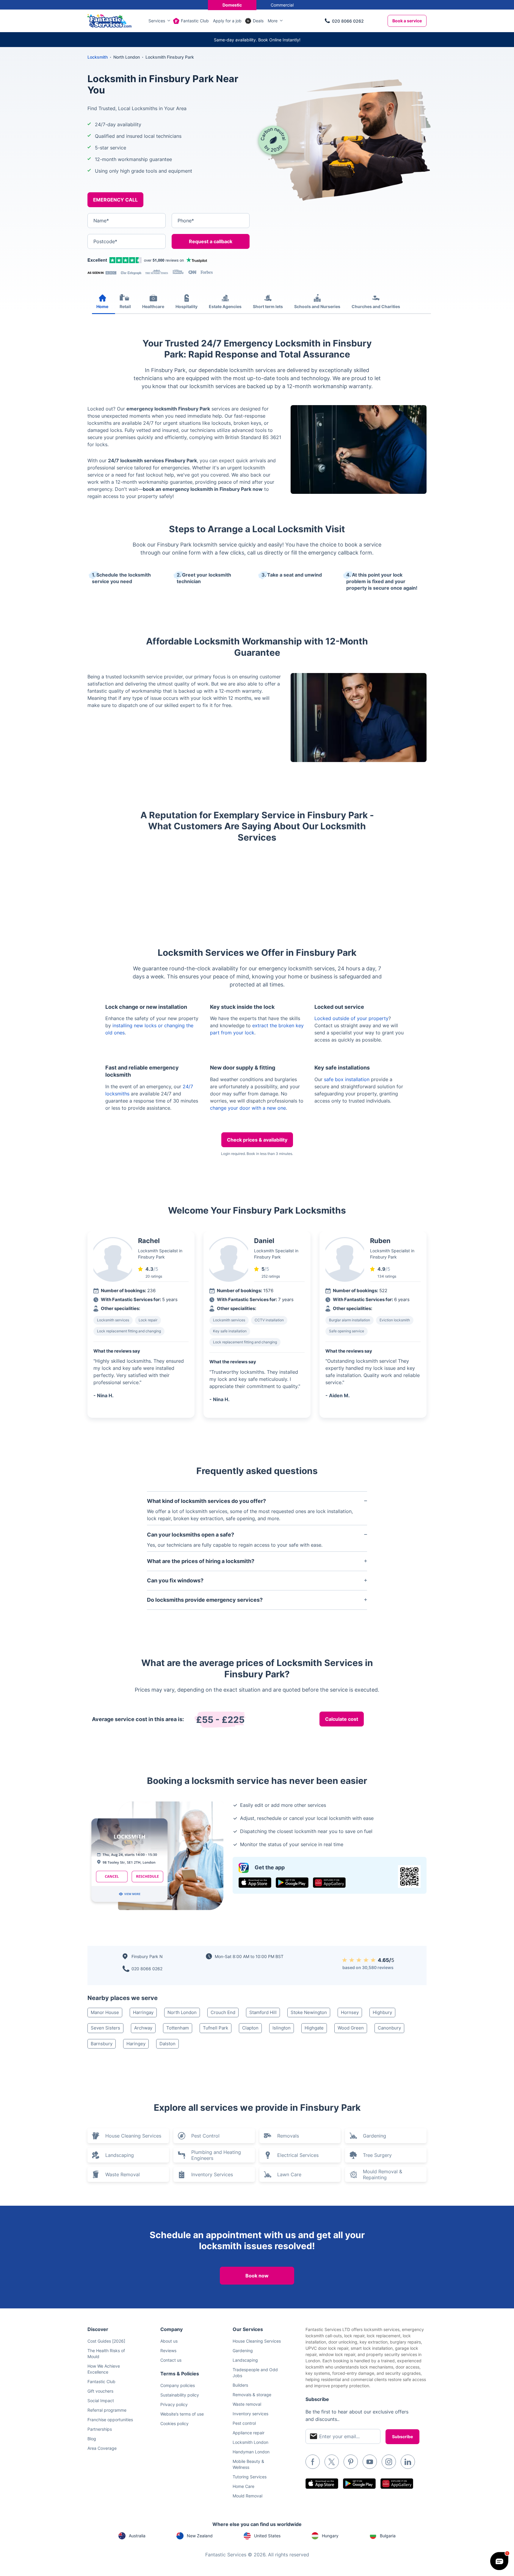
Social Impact (101, 2401)
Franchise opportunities (110, 2420)
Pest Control (205, 2136)
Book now (257, 2276)
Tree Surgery (377, 2155)
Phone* (186, 221)
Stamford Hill (263, 2012)
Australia (137, 2536)
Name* (101, 221)
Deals (258, 21)
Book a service (407, 21)
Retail (125, 306)
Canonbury (389, 2028)
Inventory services (250, 2414)
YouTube (370, 2462)
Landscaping (120, 2155)
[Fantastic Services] (109, 20)
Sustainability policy (180, 2395)
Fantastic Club (195, 21)
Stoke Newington (309, 2012)
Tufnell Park (216, 2028)
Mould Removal (247, 2496)
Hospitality (187, 306)
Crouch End (223, 2012)
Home (102, 306)
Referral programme (107, 2410)
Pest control (244, 2423)
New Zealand (200, 2536)
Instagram (389, 2462)
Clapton (250, 2028)
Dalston (167, 2044)
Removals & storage (252, 2395)
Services (157, 21)
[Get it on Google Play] (292, 1883)
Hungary (330, 2536)
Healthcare (153, 306)
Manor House (105, 2012)
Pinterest (351, 2462)
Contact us (171, 2360)
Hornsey (350, 2012)
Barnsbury (102, 2044)
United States (267, 2536)
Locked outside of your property (351, 1018)
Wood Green (351, 2028)
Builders (240, 2385)
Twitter (332, 2462)
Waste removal (247, 2404)
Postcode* (105, 241)
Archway (143, 2028)
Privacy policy (174, 2404)
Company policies (178, 2385)
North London (182, 2012)
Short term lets (268, 306)
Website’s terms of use (182, 2414)
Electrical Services (298, 2155)
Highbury (382, 2012)
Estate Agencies (225, 306)
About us (169, 2341)
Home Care (243, 2486)
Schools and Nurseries (317, 306)
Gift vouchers (100, 2391)
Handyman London (251, 2452)
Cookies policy (174, 2423)
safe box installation (347, 1079)
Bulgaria (388, 2536)
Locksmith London (250, 2442)
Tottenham (178, 2028)
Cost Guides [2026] (106, 2341)
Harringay (143, 2012)
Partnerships (100, 2429)
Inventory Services (212, 2174)
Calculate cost (342, 1719)
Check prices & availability (257, 1140)
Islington (282, 2028)
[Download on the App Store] (255, 1883)
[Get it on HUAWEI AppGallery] (329, 1883)
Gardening (374, 2136)
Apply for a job (227, 21)
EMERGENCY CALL (115, 200)
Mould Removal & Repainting (383, 2174)
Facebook (313, 2462)
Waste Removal (123, 2174)
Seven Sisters (105, 2028)
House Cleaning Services (133, 2136)
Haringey (136, 2044)
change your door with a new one (248, 1108)
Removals (288, 2136)
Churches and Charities (376, 306)
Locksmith (98, 57)
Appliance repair (249, 2433)
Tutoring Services (250, 2477)
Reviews (168, 2351)
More (273, 21)
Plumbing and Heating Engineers (216, 2155)
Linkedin (408, 2462)
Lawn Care (289, 2174)
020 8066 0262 (348, 21)
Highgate (314, 2028)
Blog (92, 2439)
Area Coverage (102, 2448)
